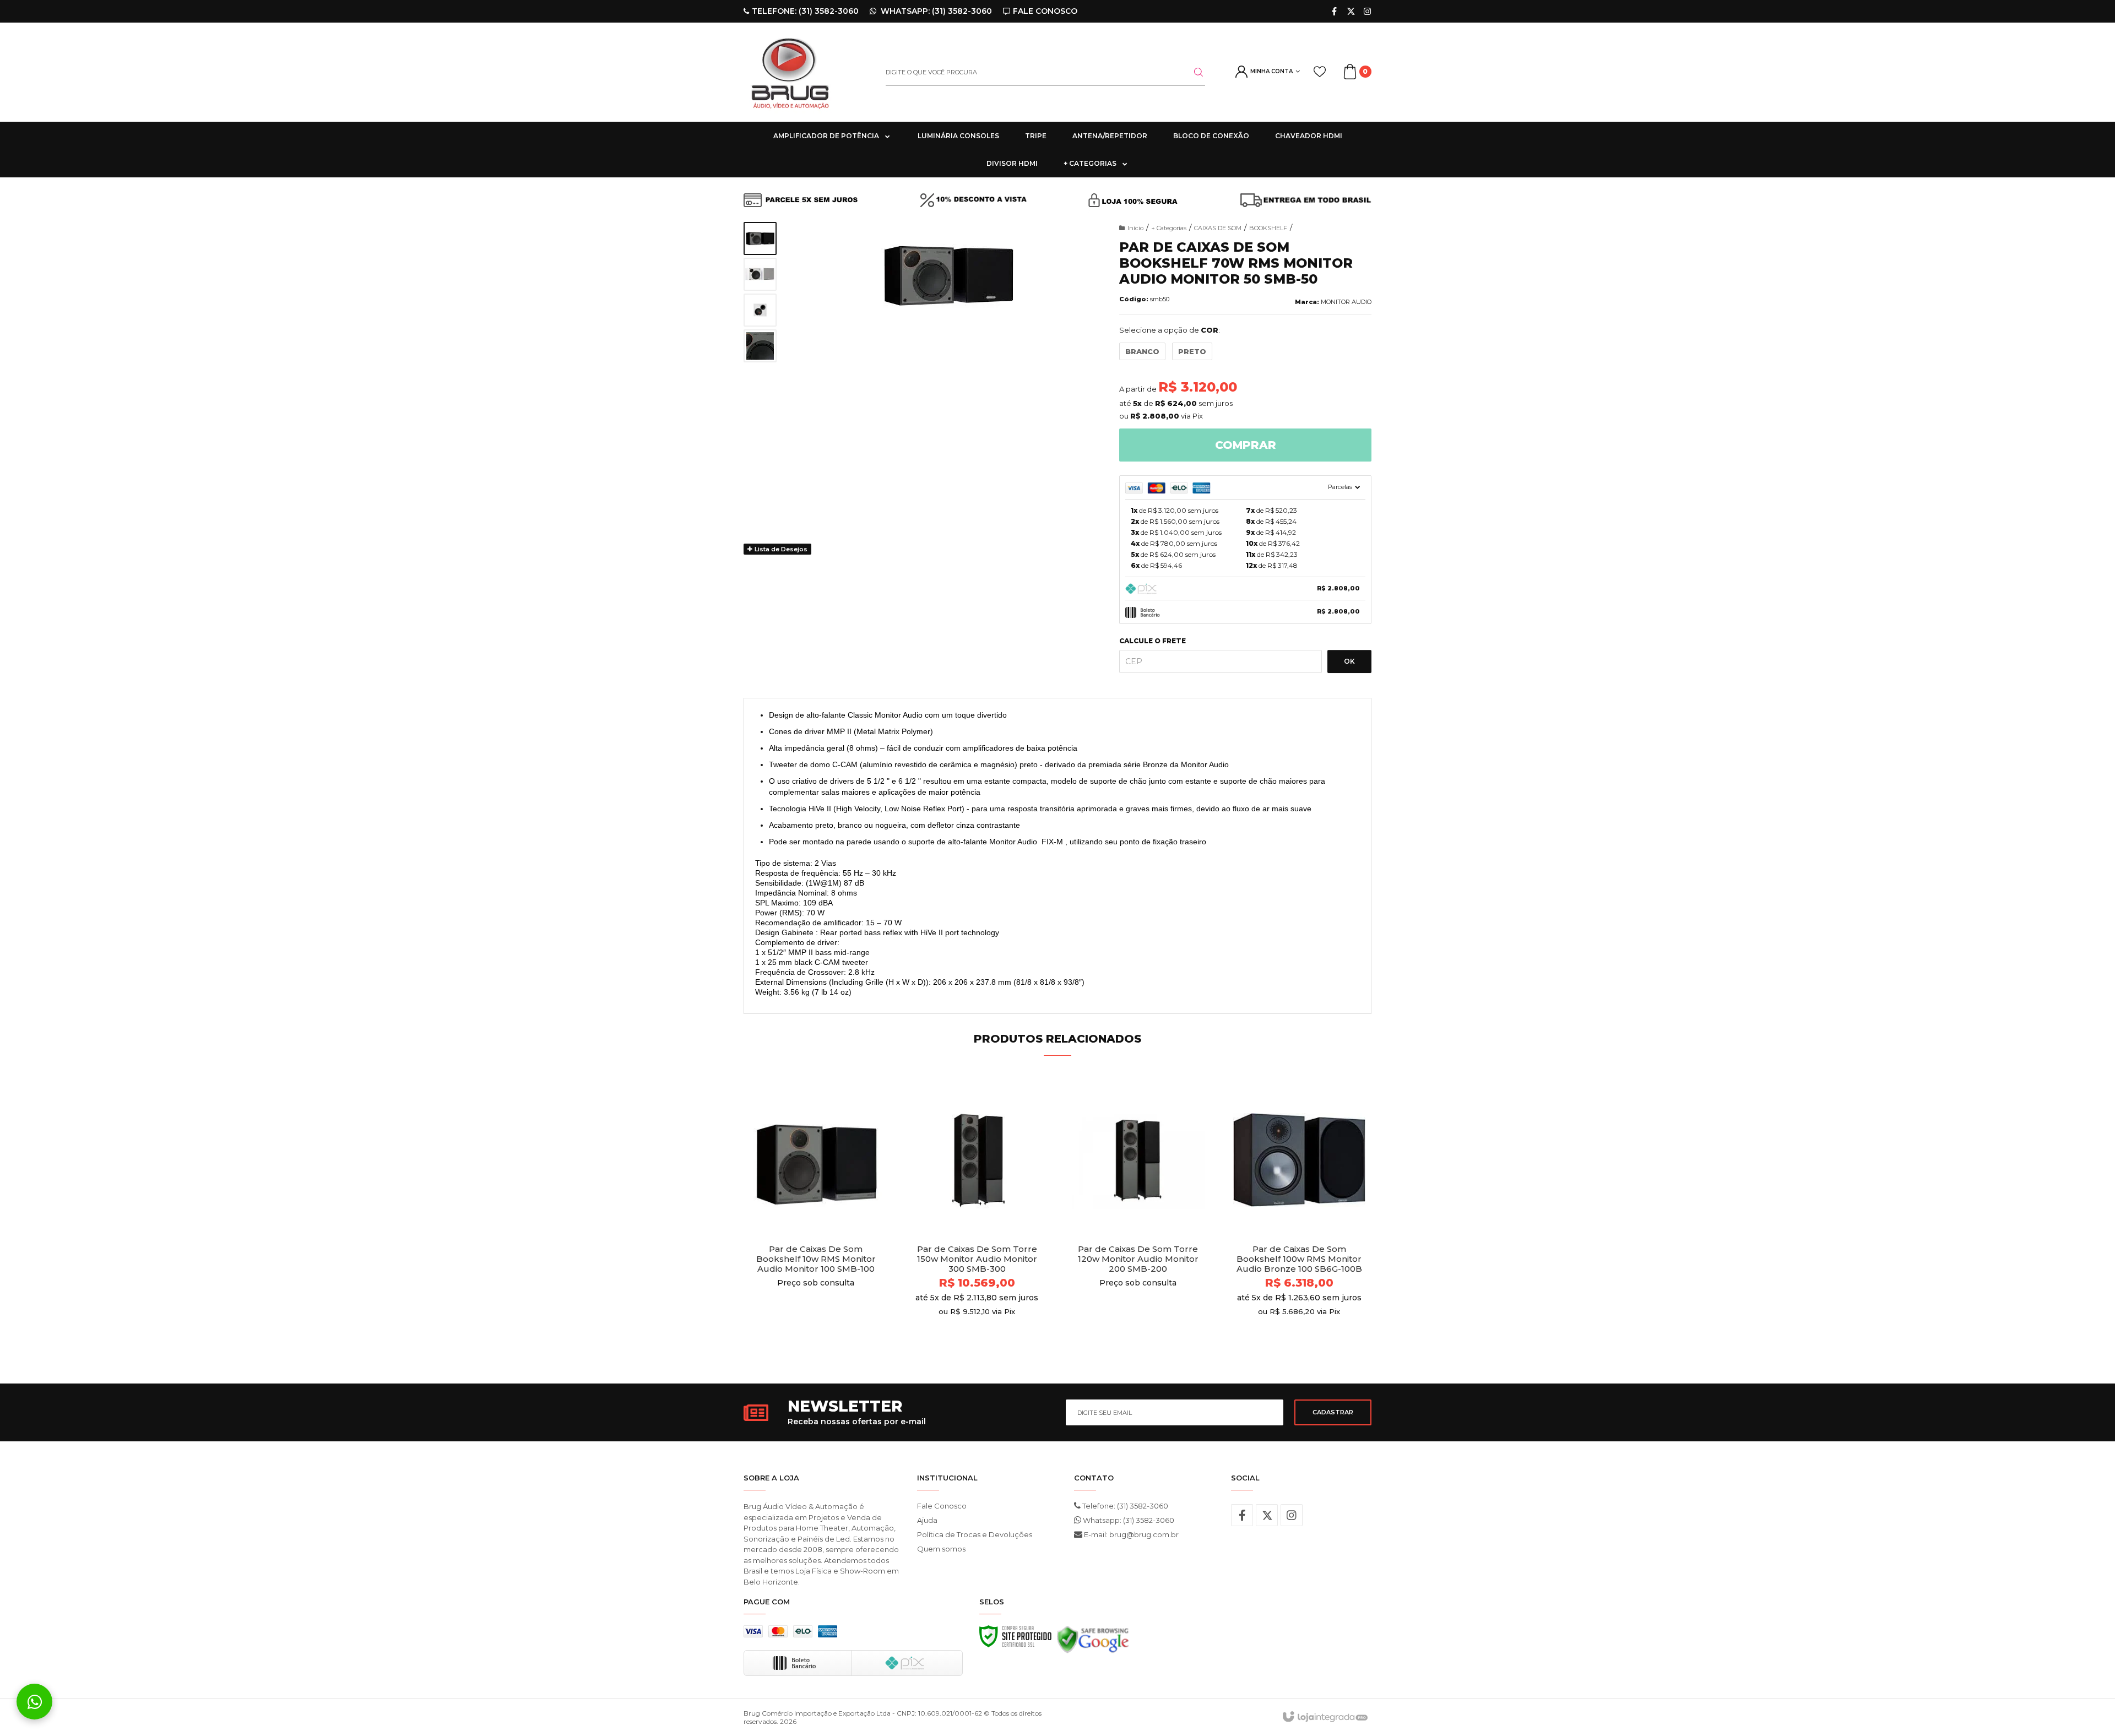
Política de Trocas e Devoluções (975, 1534)
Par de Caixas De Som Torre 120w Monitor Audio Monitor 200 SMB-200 (1138, 1259)
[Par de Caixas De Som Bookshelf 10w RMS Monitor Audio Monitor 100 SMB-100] (816, 1217)
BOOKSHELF (1268, 228)
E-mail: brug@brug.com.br (1130, 1534)
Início (1135, 228)
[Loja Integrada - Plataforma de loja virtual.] (1324, 1717)
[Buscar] (1192, 72)
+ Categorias (1169, 228)
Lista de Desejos (780, 549)
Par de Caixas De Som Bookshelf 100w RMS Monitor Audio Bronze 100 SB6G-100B (1299, 1259)
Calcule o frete (1153, 641)
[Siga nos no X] (1351, 11)
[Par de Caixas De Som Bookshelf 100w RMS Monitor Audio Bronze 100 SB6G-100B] (1300, 1217)
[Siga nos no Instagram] (1367, 11)
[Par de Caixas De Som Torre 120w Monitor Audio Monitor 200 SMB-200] (1138, 1217)
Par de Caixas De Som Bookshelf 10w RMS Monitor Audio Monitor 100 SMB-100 (816, 1259)
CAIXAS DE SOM (1218, 228)
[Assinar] (1333, 1412)
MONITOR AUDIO (1346, 302)
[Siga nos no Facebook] (1334, 11)
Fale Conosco (942, 1506)
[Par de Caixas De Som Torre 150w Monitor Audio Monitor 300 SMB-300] (977, 1217)
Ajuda (927, 1520)
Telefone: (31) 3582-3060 (1124, 1506)
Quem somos (941, 1549)
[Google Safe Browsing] (1093, 1642)
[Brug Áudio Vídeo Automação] (806, 72)
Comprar (1246, 445)
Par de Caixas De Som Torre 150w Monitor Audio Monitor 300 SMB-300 (977, 1259)
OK (1349, 661)
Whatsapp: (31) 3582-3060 (1128, 1520)
